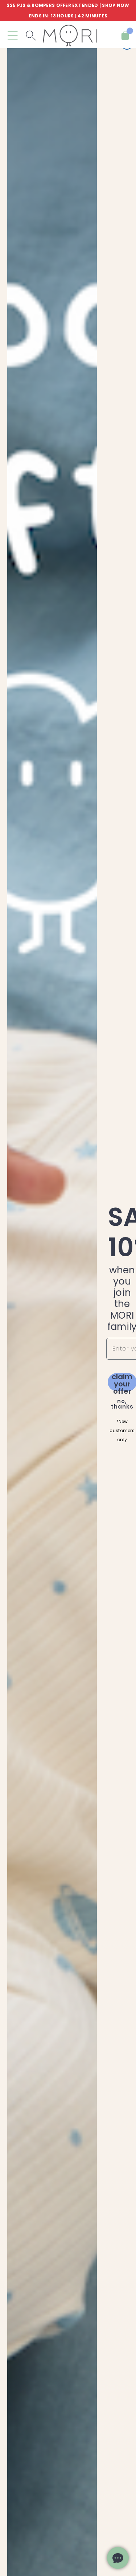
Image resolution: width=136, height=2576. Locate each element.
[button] (13, 36)
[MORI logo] (70, 36)
